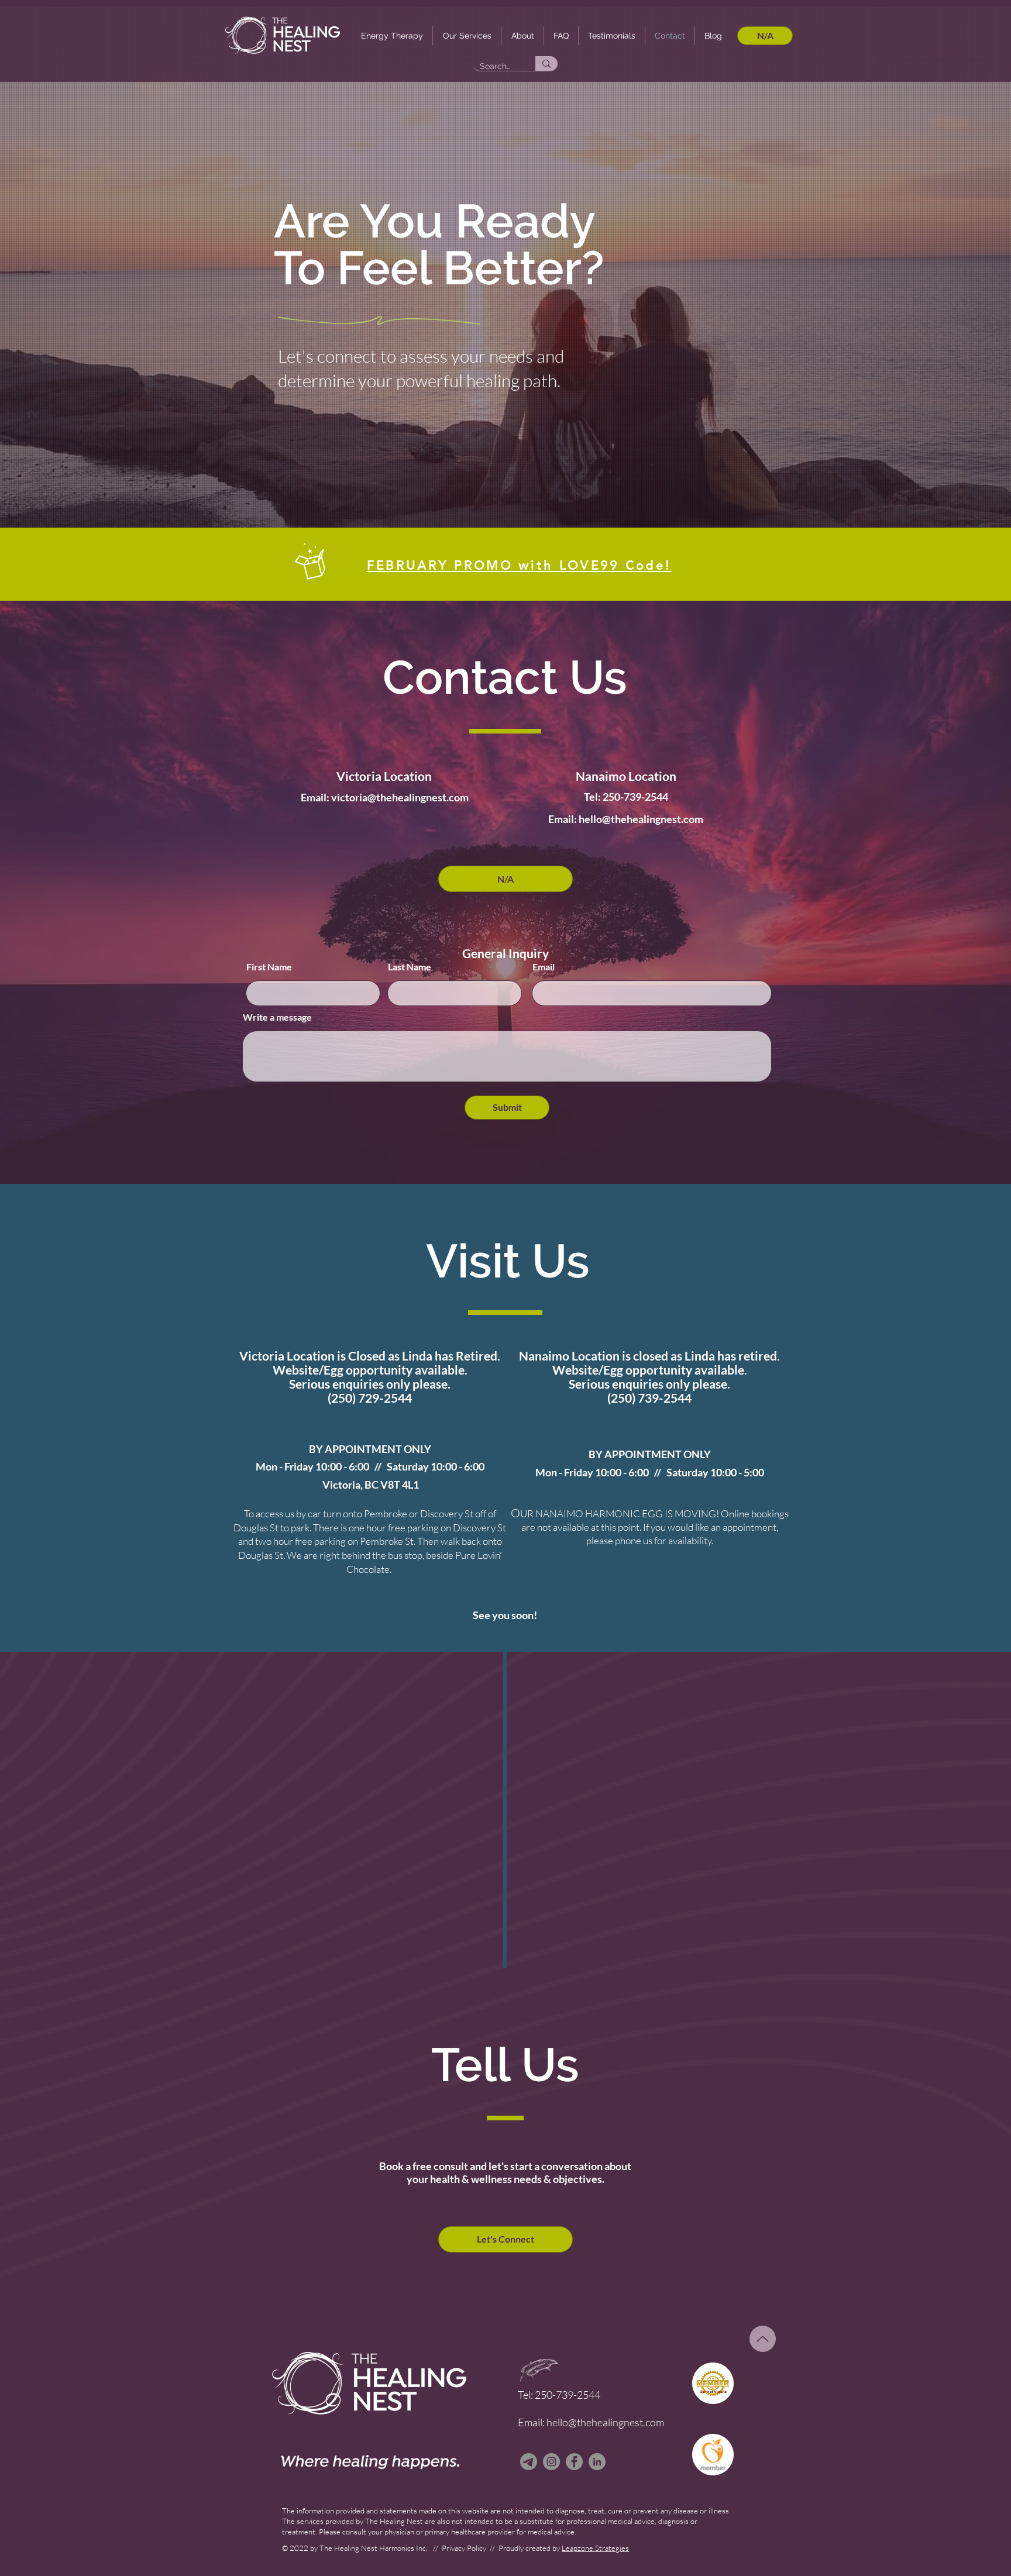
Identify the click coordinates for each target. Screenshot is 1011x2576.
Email (744, 172)
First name (756, 112)
